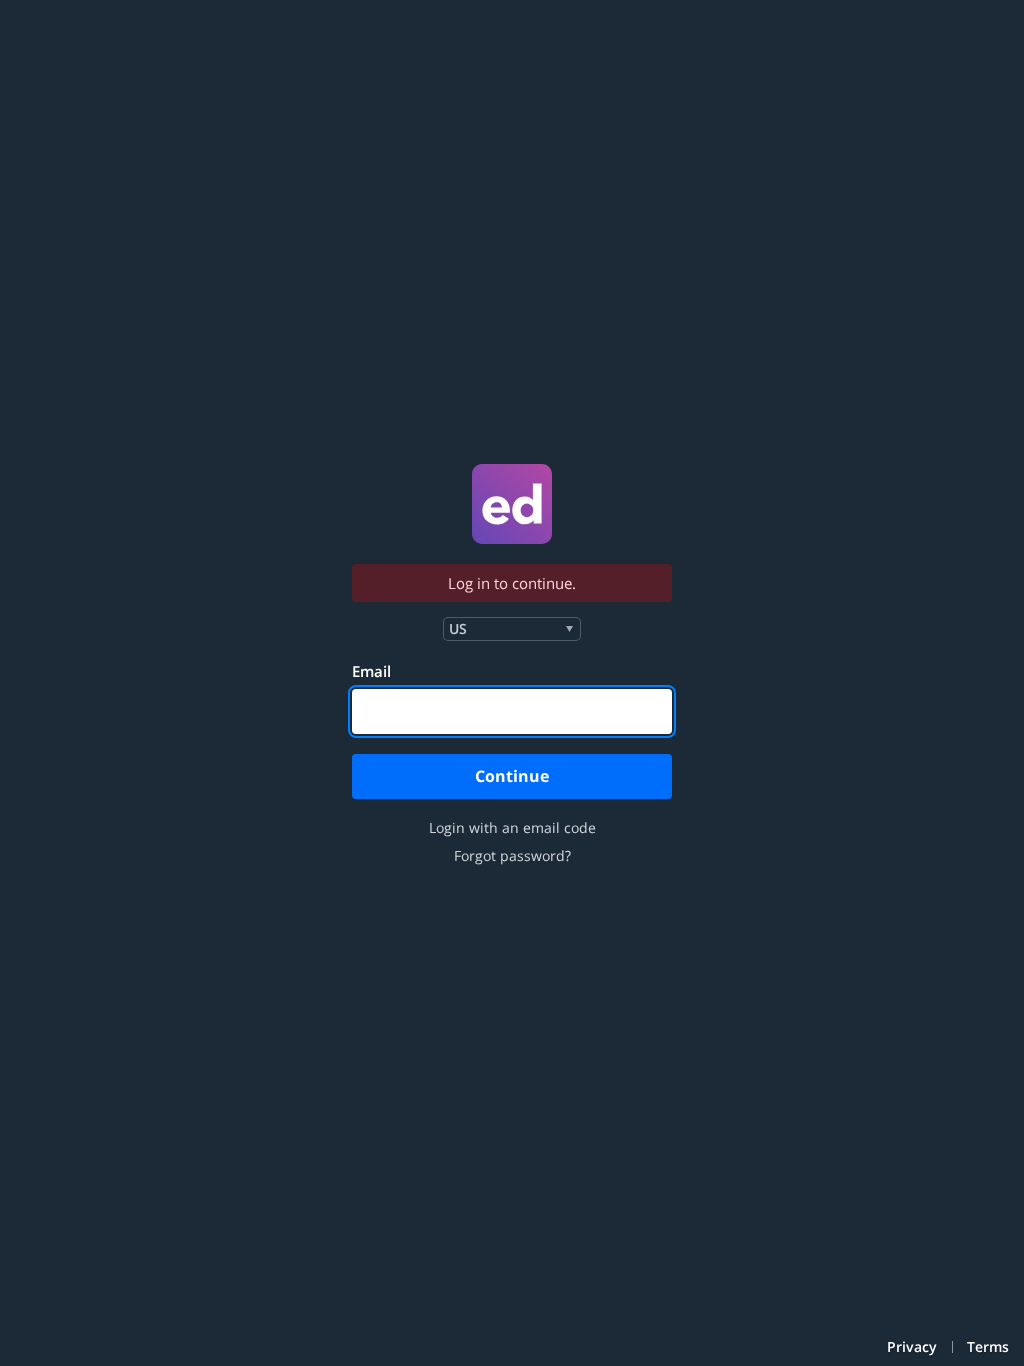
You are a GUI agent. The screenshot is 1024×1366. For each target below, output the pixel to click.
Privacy (912, 1347)
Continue (512, 776)
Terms (988, 1347)
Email (371, 671)
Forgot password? (512, 856)
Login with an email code (512, 828)
